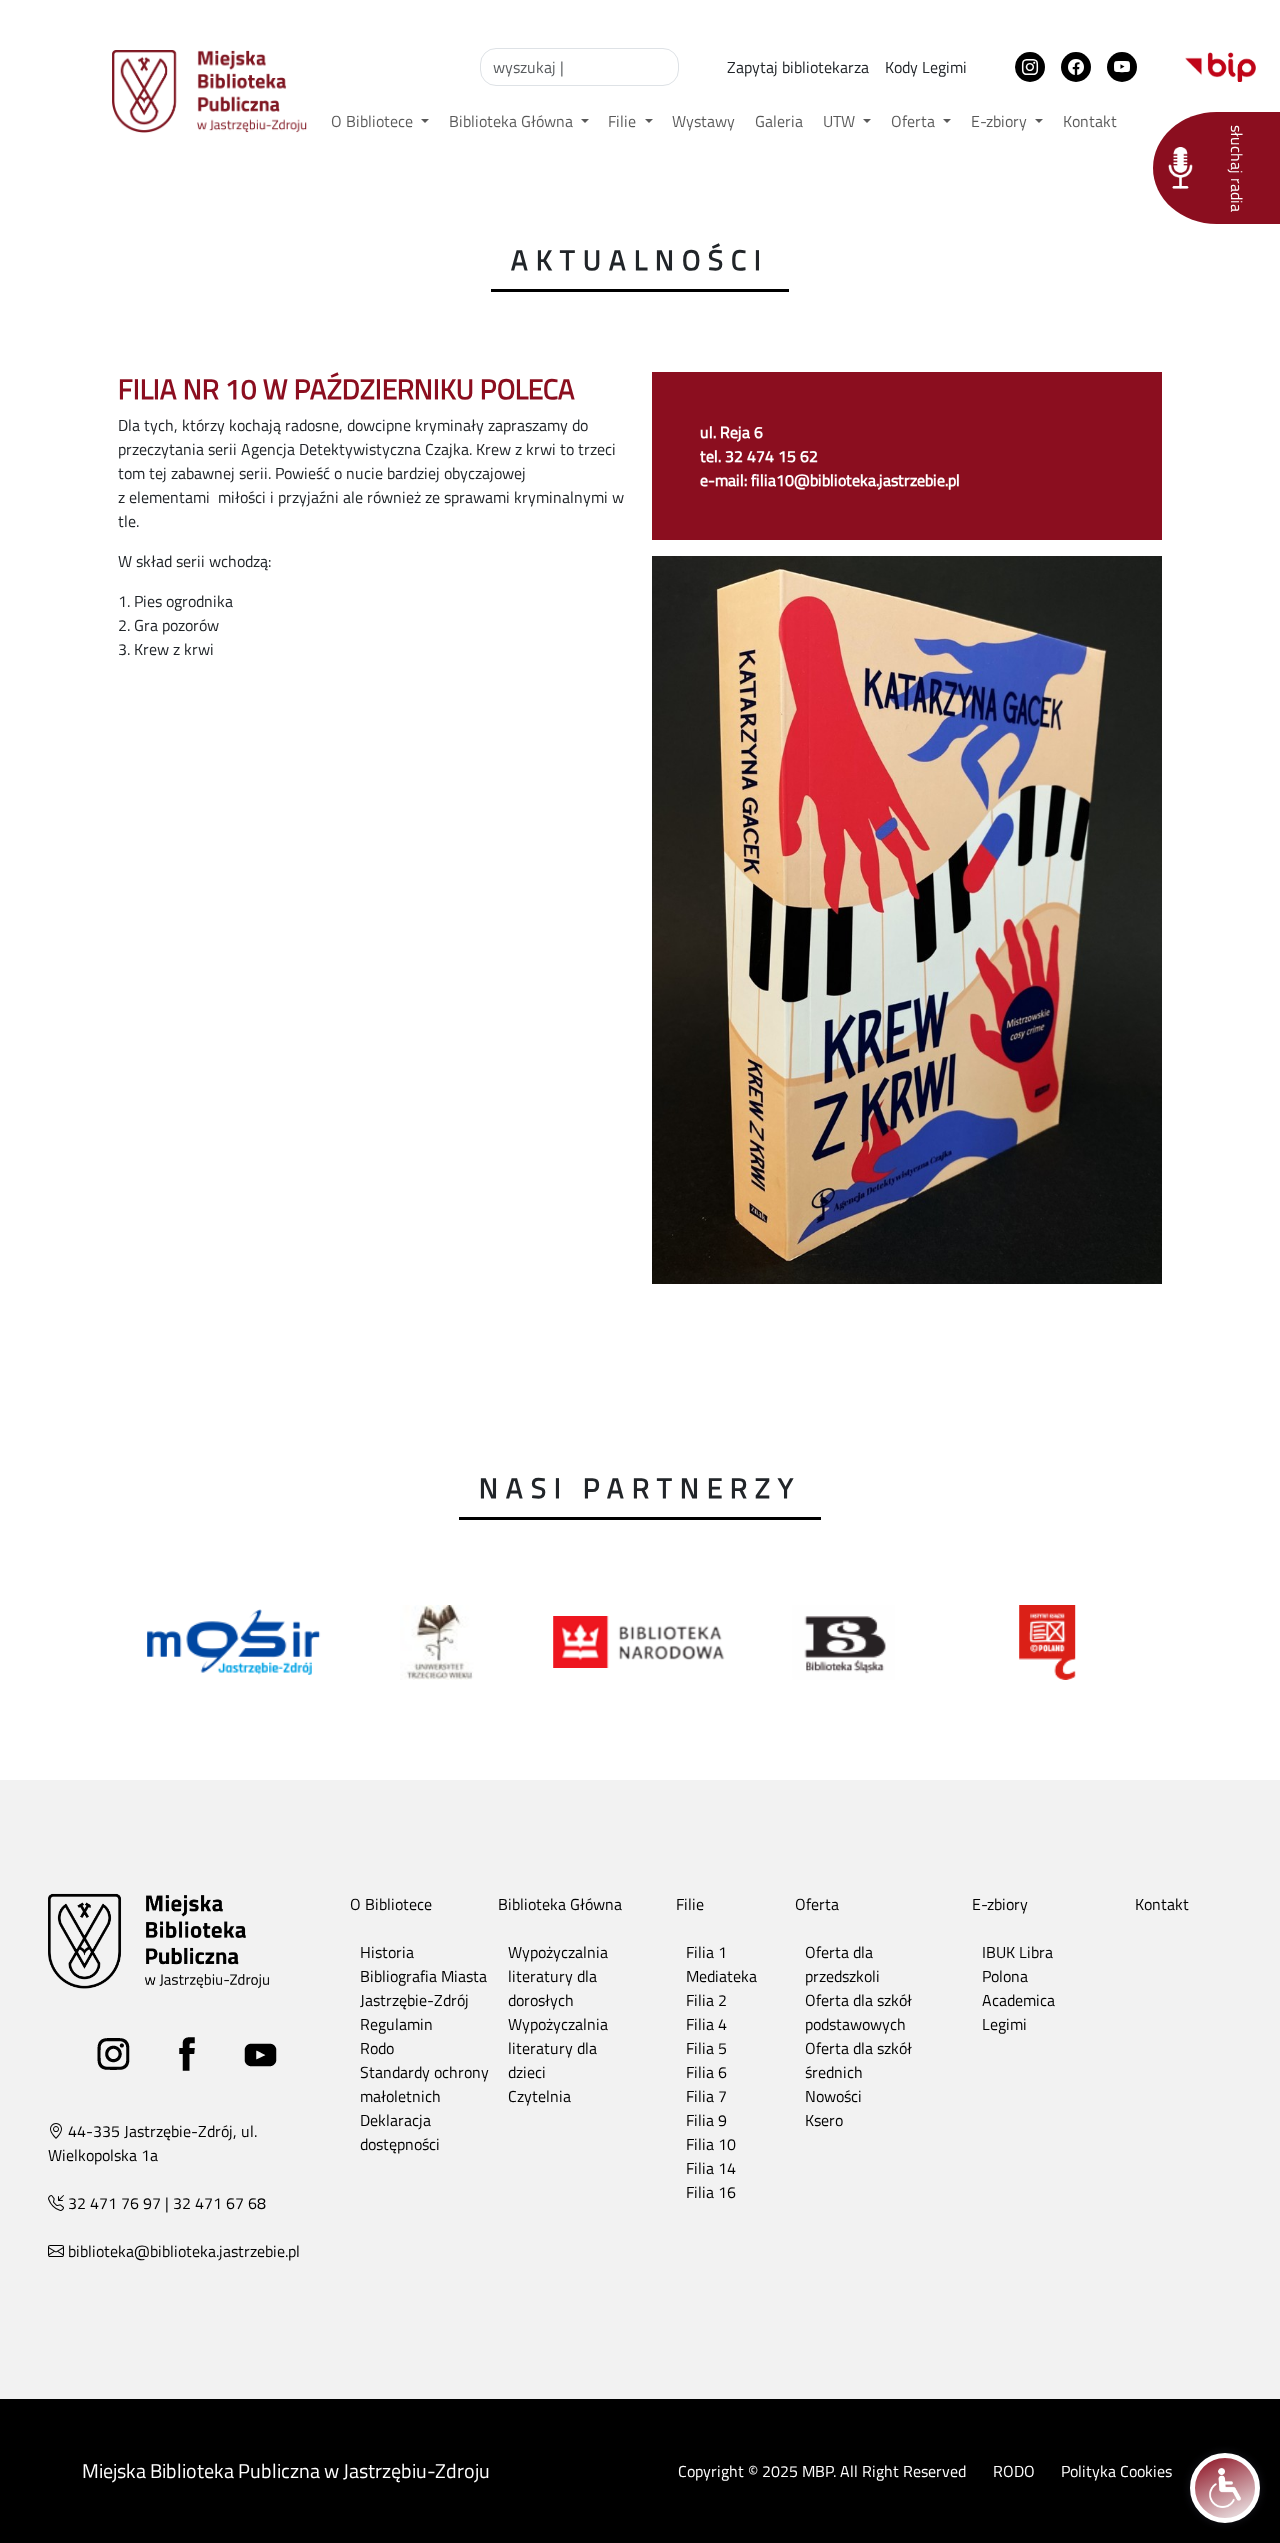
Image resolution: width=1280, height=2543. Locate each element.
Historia (387, 1952)
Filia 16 (711, 2192)
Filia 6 (706, 2072)
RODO (1014, 2471)
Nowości (833, 2096)
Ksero (824, 2120)
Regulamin (396, 2024)
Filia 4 (706, 2024)
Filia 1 (706, 1952)
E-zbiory (1001, 121)
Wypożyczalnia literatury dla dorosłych (558, 1976)
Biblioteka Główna (513, 121)
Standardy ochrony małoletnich (424, 2084)
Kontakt (1090, 121)
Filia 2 (706, 2000)
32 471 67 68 (219, 2203)
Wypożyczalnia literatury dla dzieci (558, 2048)
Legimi (1004, 2024)
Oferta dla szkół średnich (858, 2060)
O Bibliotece (374, 121)
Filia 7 (706, 2096)
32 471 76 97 (114, 2203)
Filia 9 (706, 2120)
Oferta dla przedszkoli (842, 1964)
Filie (624, 121)
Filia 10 (711, 2144)
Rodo (377, 2048)
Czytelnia (539, 2096)
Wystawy (703, 121)
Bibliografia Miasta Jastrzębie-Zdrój (423, 1988)
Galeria (779, 121)
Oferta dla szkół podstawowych (858, 2012)
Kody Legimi (926, 67)
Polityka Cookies (1116, 2471)
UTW (841, 121)
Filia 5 (706, 2048)
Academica (1018, 2000)
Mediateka (721, 1976)
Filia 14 (711, 2168)
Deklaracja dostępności (400, 2132)
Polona (1005, 1976)
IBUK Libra (1017, 1952)
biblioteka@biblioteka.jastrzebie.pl (184, 2251)
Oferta (915, 121)
